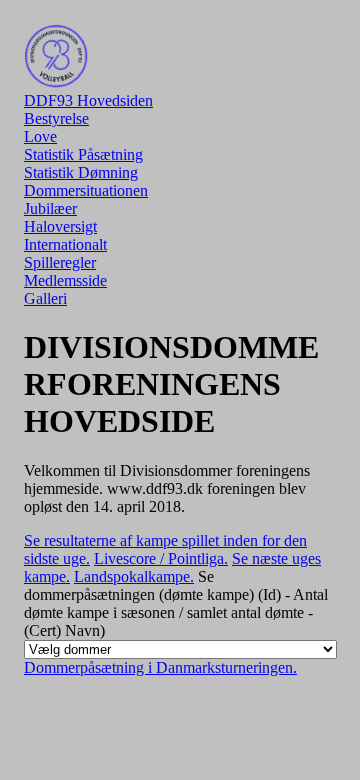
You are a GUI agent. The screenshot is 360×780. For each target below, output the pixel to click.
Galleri (45, 298)
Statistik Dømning (81, 172)
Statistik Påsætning (83, 154)
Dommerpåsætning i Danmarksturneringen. (160, 667)
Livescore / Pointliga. (161, 558)
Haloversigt (60, 226)
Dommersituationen (86, 190)
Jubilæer (50, 208)
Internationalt (65, 244)
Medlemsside (65, 280)
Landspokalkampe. (134, 576)
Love (40, 136)
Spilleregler (60, 262)
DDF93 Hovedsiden (88, 100)
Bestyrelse (56, 118)
